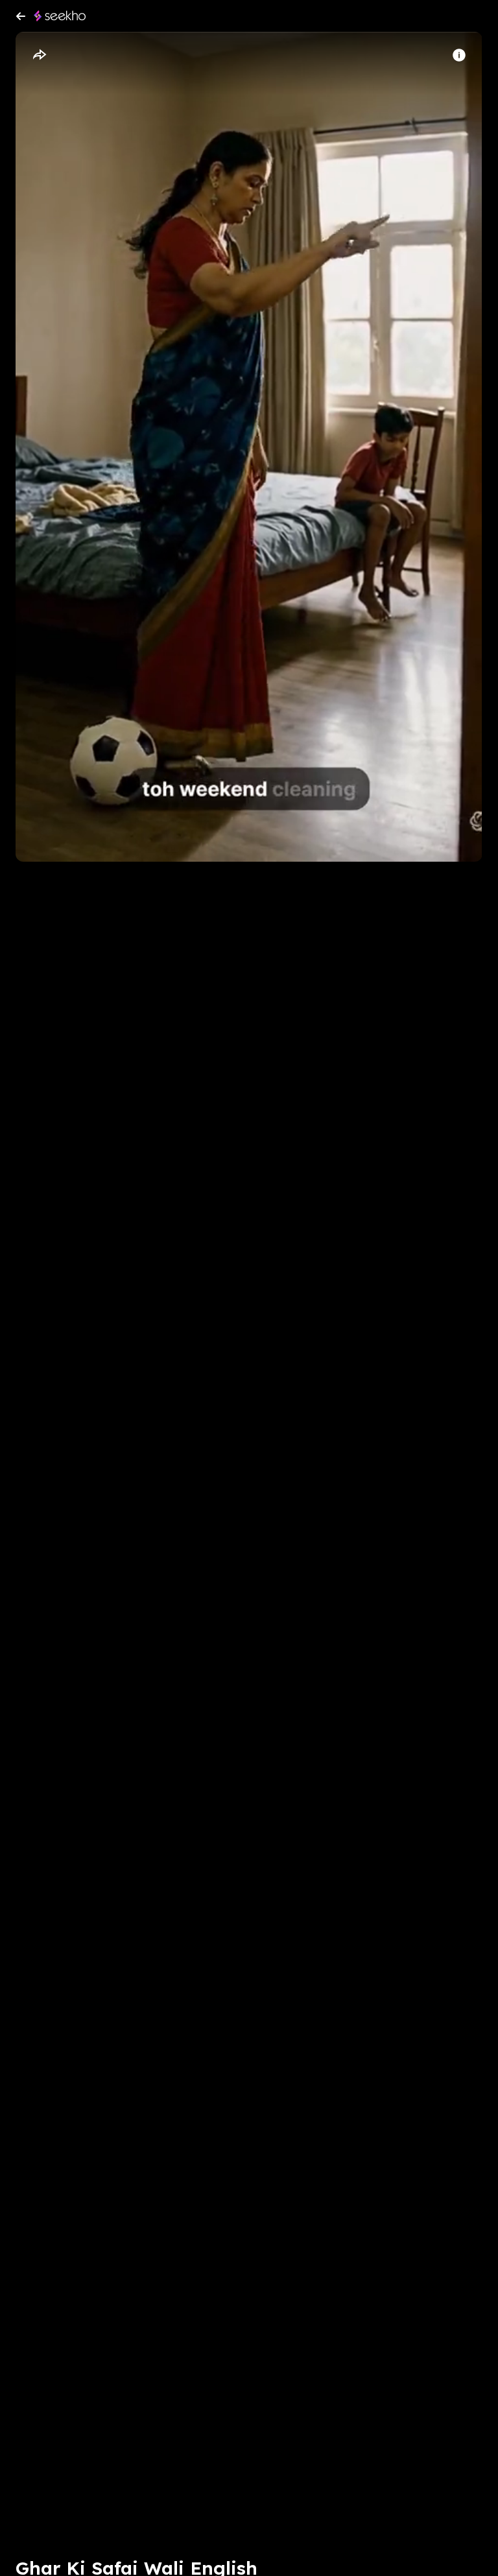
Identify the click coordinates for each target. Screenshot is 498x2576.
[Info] (459, 55)
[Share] (39, 55)
